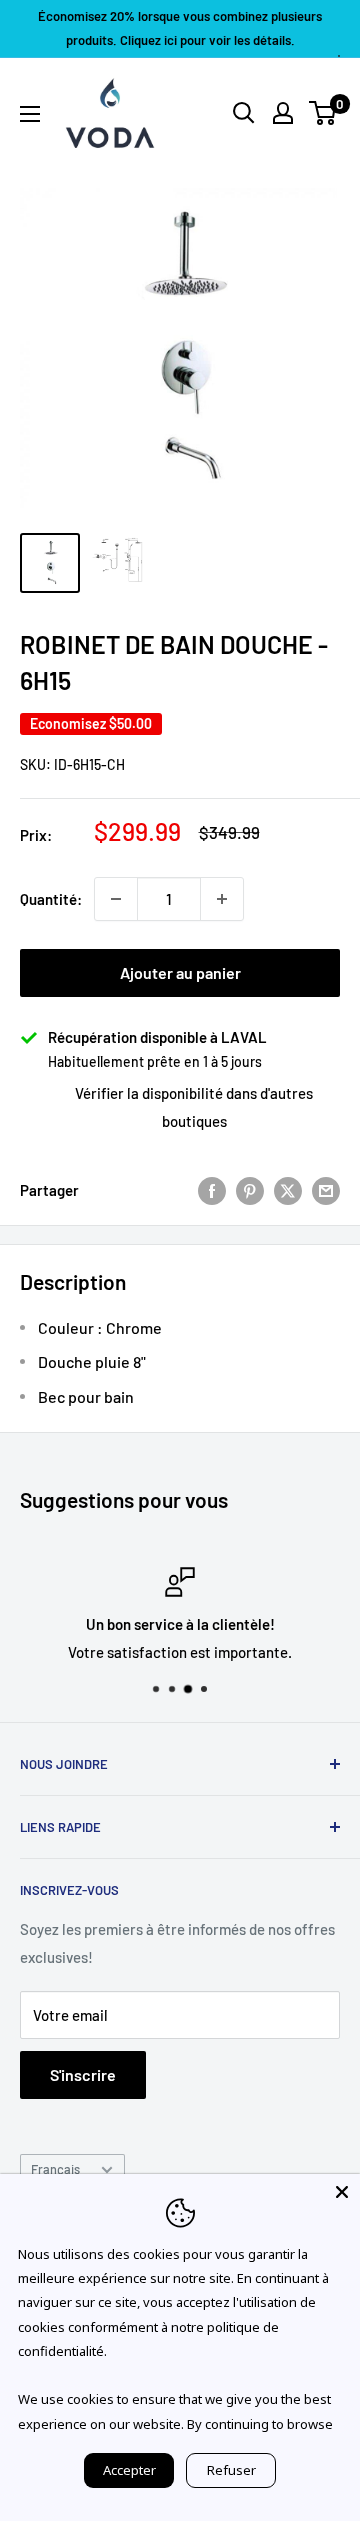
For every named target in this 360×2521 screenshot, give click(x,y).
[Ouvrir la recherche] (244, 113)
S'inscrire (83, 2074)
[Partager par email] (326, 1190)
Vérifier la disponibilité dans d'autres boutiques (194, 1107)
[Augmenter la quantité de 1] (222, 899)
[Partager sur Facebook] (212, 1190)
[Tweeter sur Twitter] (288, 1190)
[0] (323, 113)
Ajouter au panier (180, 972)
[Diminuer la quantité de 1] (116, 899)
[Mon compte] (283, 113)
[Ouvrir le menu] (30, 114)
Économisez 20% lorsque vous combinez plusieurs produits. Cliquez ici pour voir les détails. (180, 28)
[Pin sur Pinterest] (250, 1190)
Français (55, 2169)
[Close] (342, 2192)
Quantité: (51, 899)
